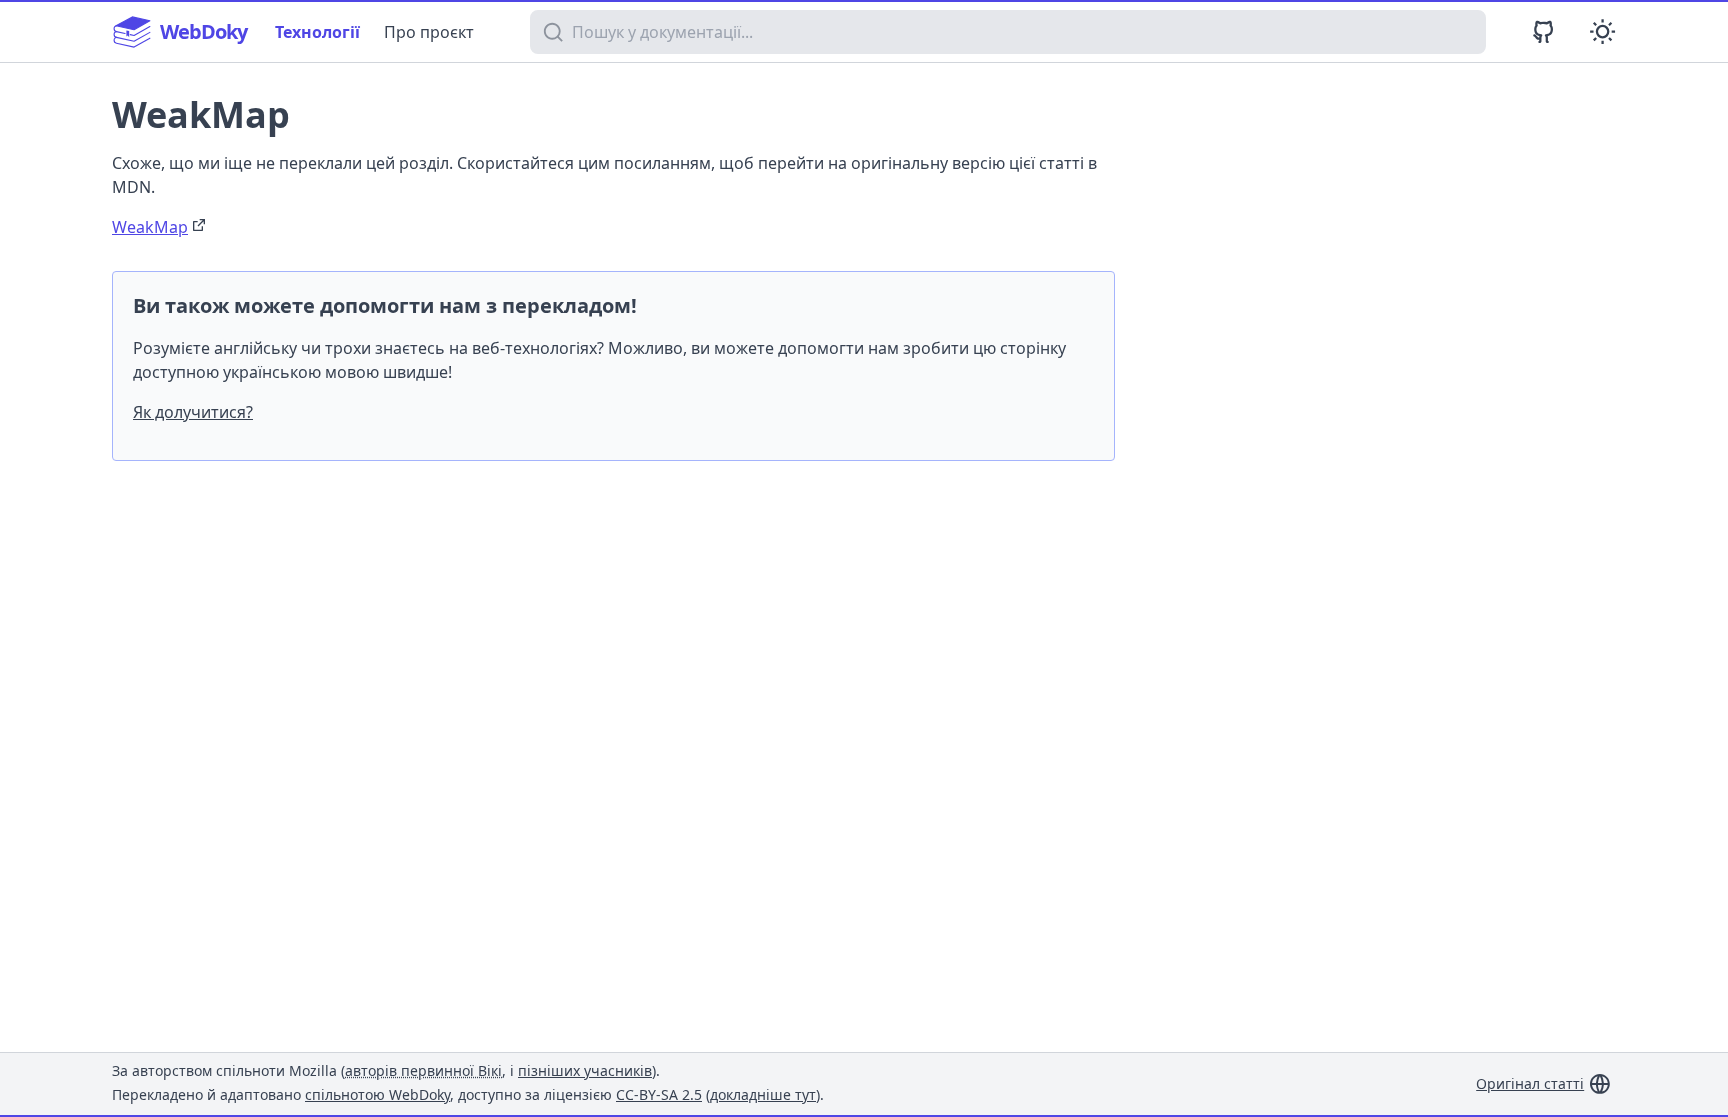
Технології (317, 32)
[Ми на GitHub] (1543, 31)
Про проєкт (429, 32)
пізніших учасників (585, 1070)
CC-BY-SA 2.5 (659, 1094)
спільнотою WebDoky (377, 1094)
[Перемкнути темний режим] (1602, 31)
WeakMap (150, 227)
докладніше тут (763, 1094)
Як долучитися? (193, 412)
